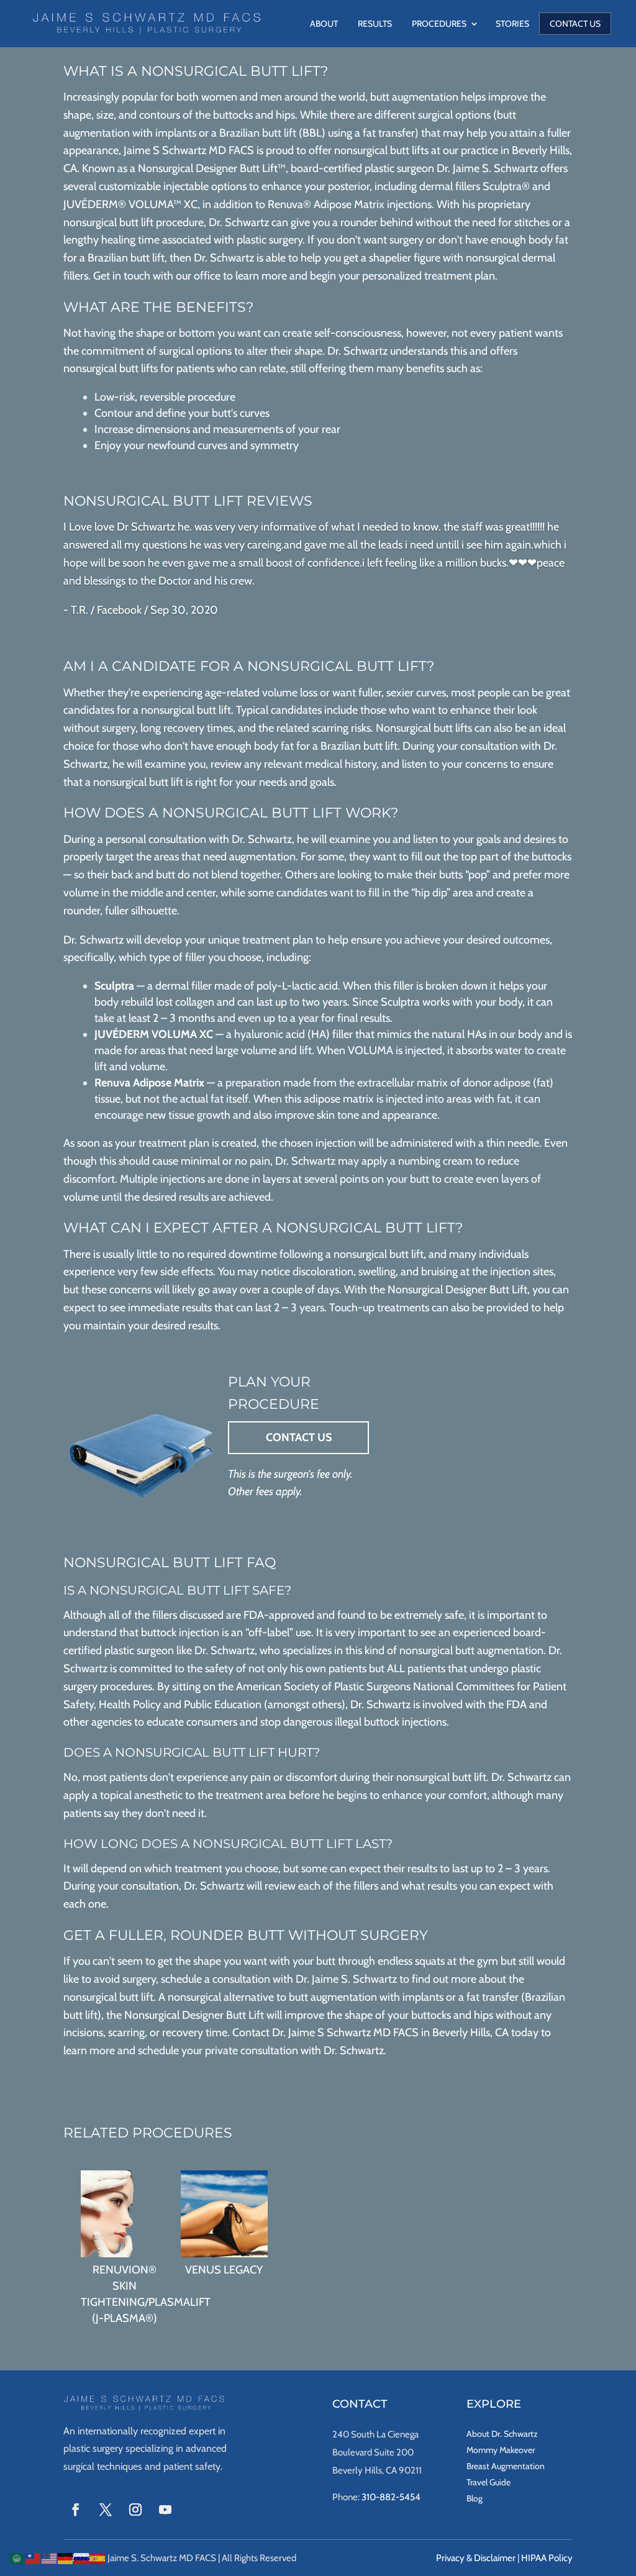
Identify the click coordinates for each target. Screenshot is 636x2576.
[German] (66, 2557)
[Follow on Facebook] (76, 2510)
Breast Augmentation (506, 2466)
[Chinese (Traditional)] (34, 2557)
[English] (50, 2557)
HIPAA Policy (547, 2558)
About (324, 24)
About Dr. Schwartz (502, 2434)
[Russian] (82, 2557)
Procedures (439, 24)
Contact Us (575, 24)
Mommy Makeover (501, 2450)
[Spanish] (98, 2557)
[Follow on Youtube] (165, 2510)
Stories (512, 24)
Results (375, 24)
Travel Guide (488, 2482)
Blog (475, 2498)
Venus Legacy (224, 2270)
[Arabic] (17, 2557)
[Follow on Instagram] (135, 2510)
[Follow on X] (106, 2510)
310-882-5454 (391, 2497)
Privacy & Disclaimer (476, 2558)
